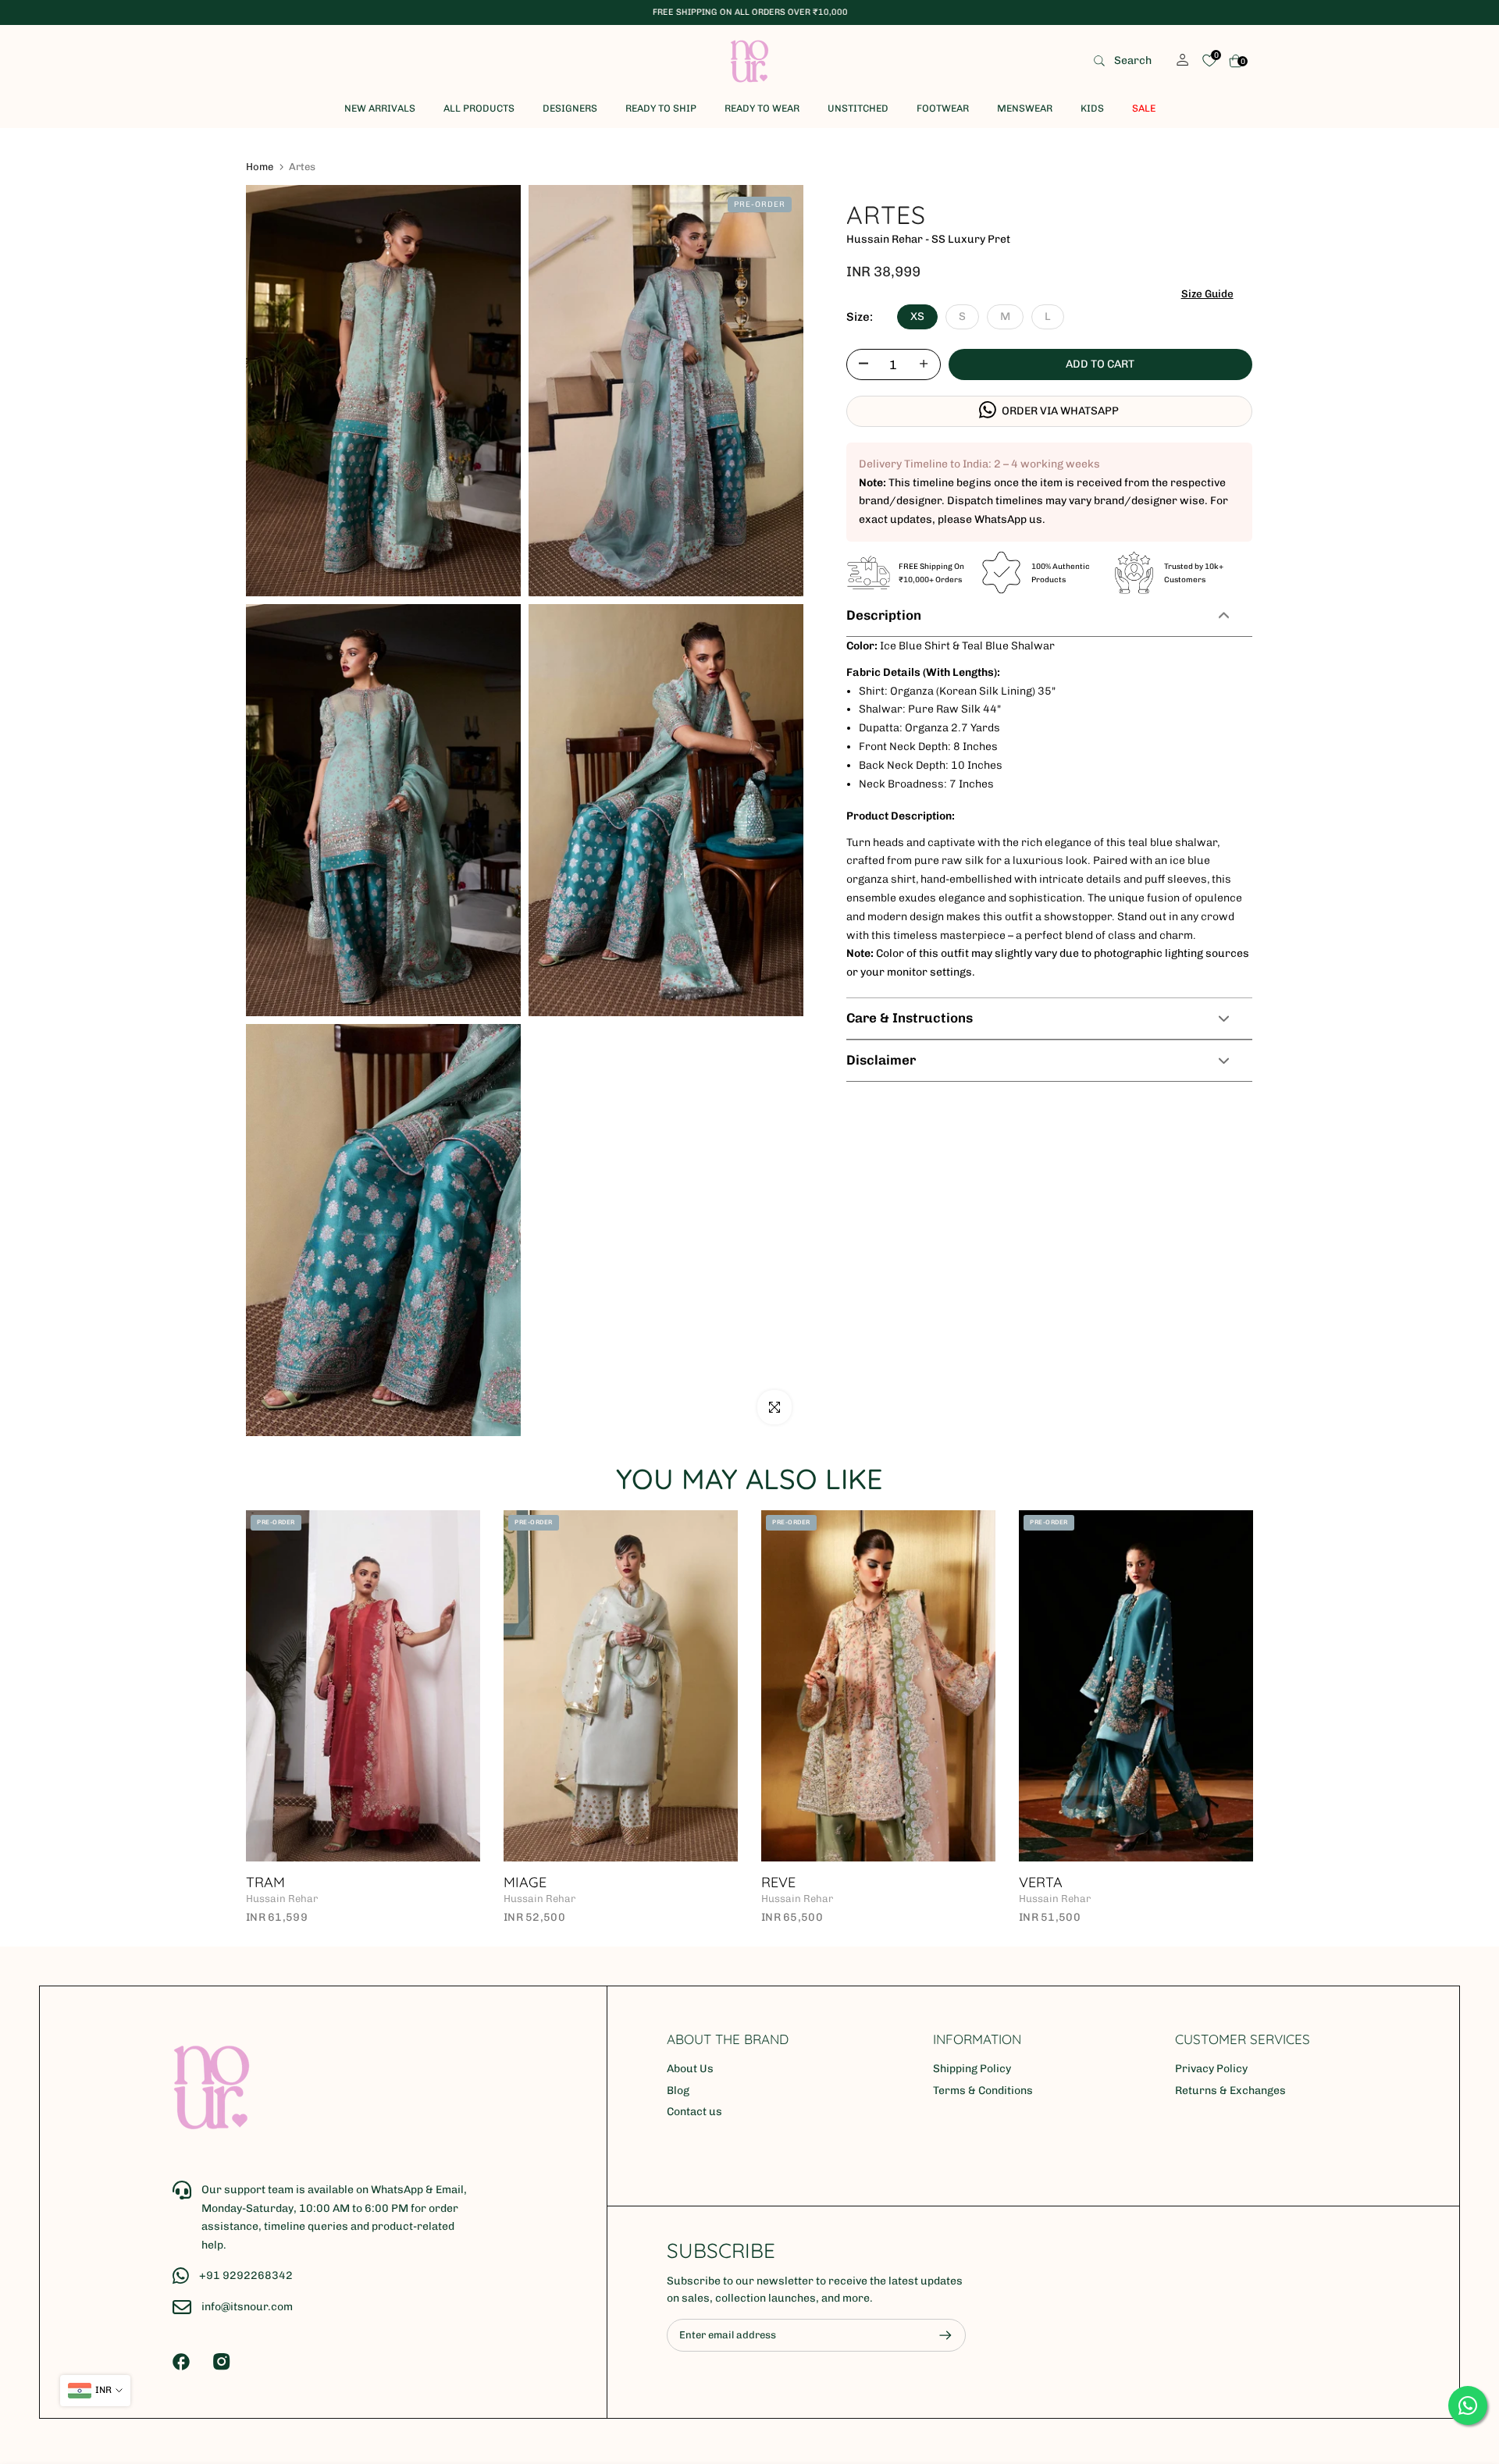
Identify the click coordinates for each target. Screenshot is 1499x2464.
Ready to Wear (762, 108)
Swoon (557, 1882)
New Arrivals (380, 108)
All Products (479, 108)
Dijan (1067, 1882)
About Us (690, 2069)
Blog (678, 2091)
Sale (1144, 108)
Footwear (943, 108)
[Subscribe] (938, 2335)
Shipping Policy (972, 2069)
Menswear (1025, 108)
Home (260, 167)
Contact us (694, 2112)
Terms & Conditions (983, 2091)
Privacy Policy (1211, 2069)
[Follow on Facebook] (181, 2362)
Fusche (815, 1882)
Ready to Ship (661, 108)
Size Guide (1207, 293)
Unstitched (858, 108)
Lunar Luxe (316, 1882)
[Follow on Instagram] (222, 2362)
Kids (1092, 108)
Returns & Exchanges (1230, 2091)
